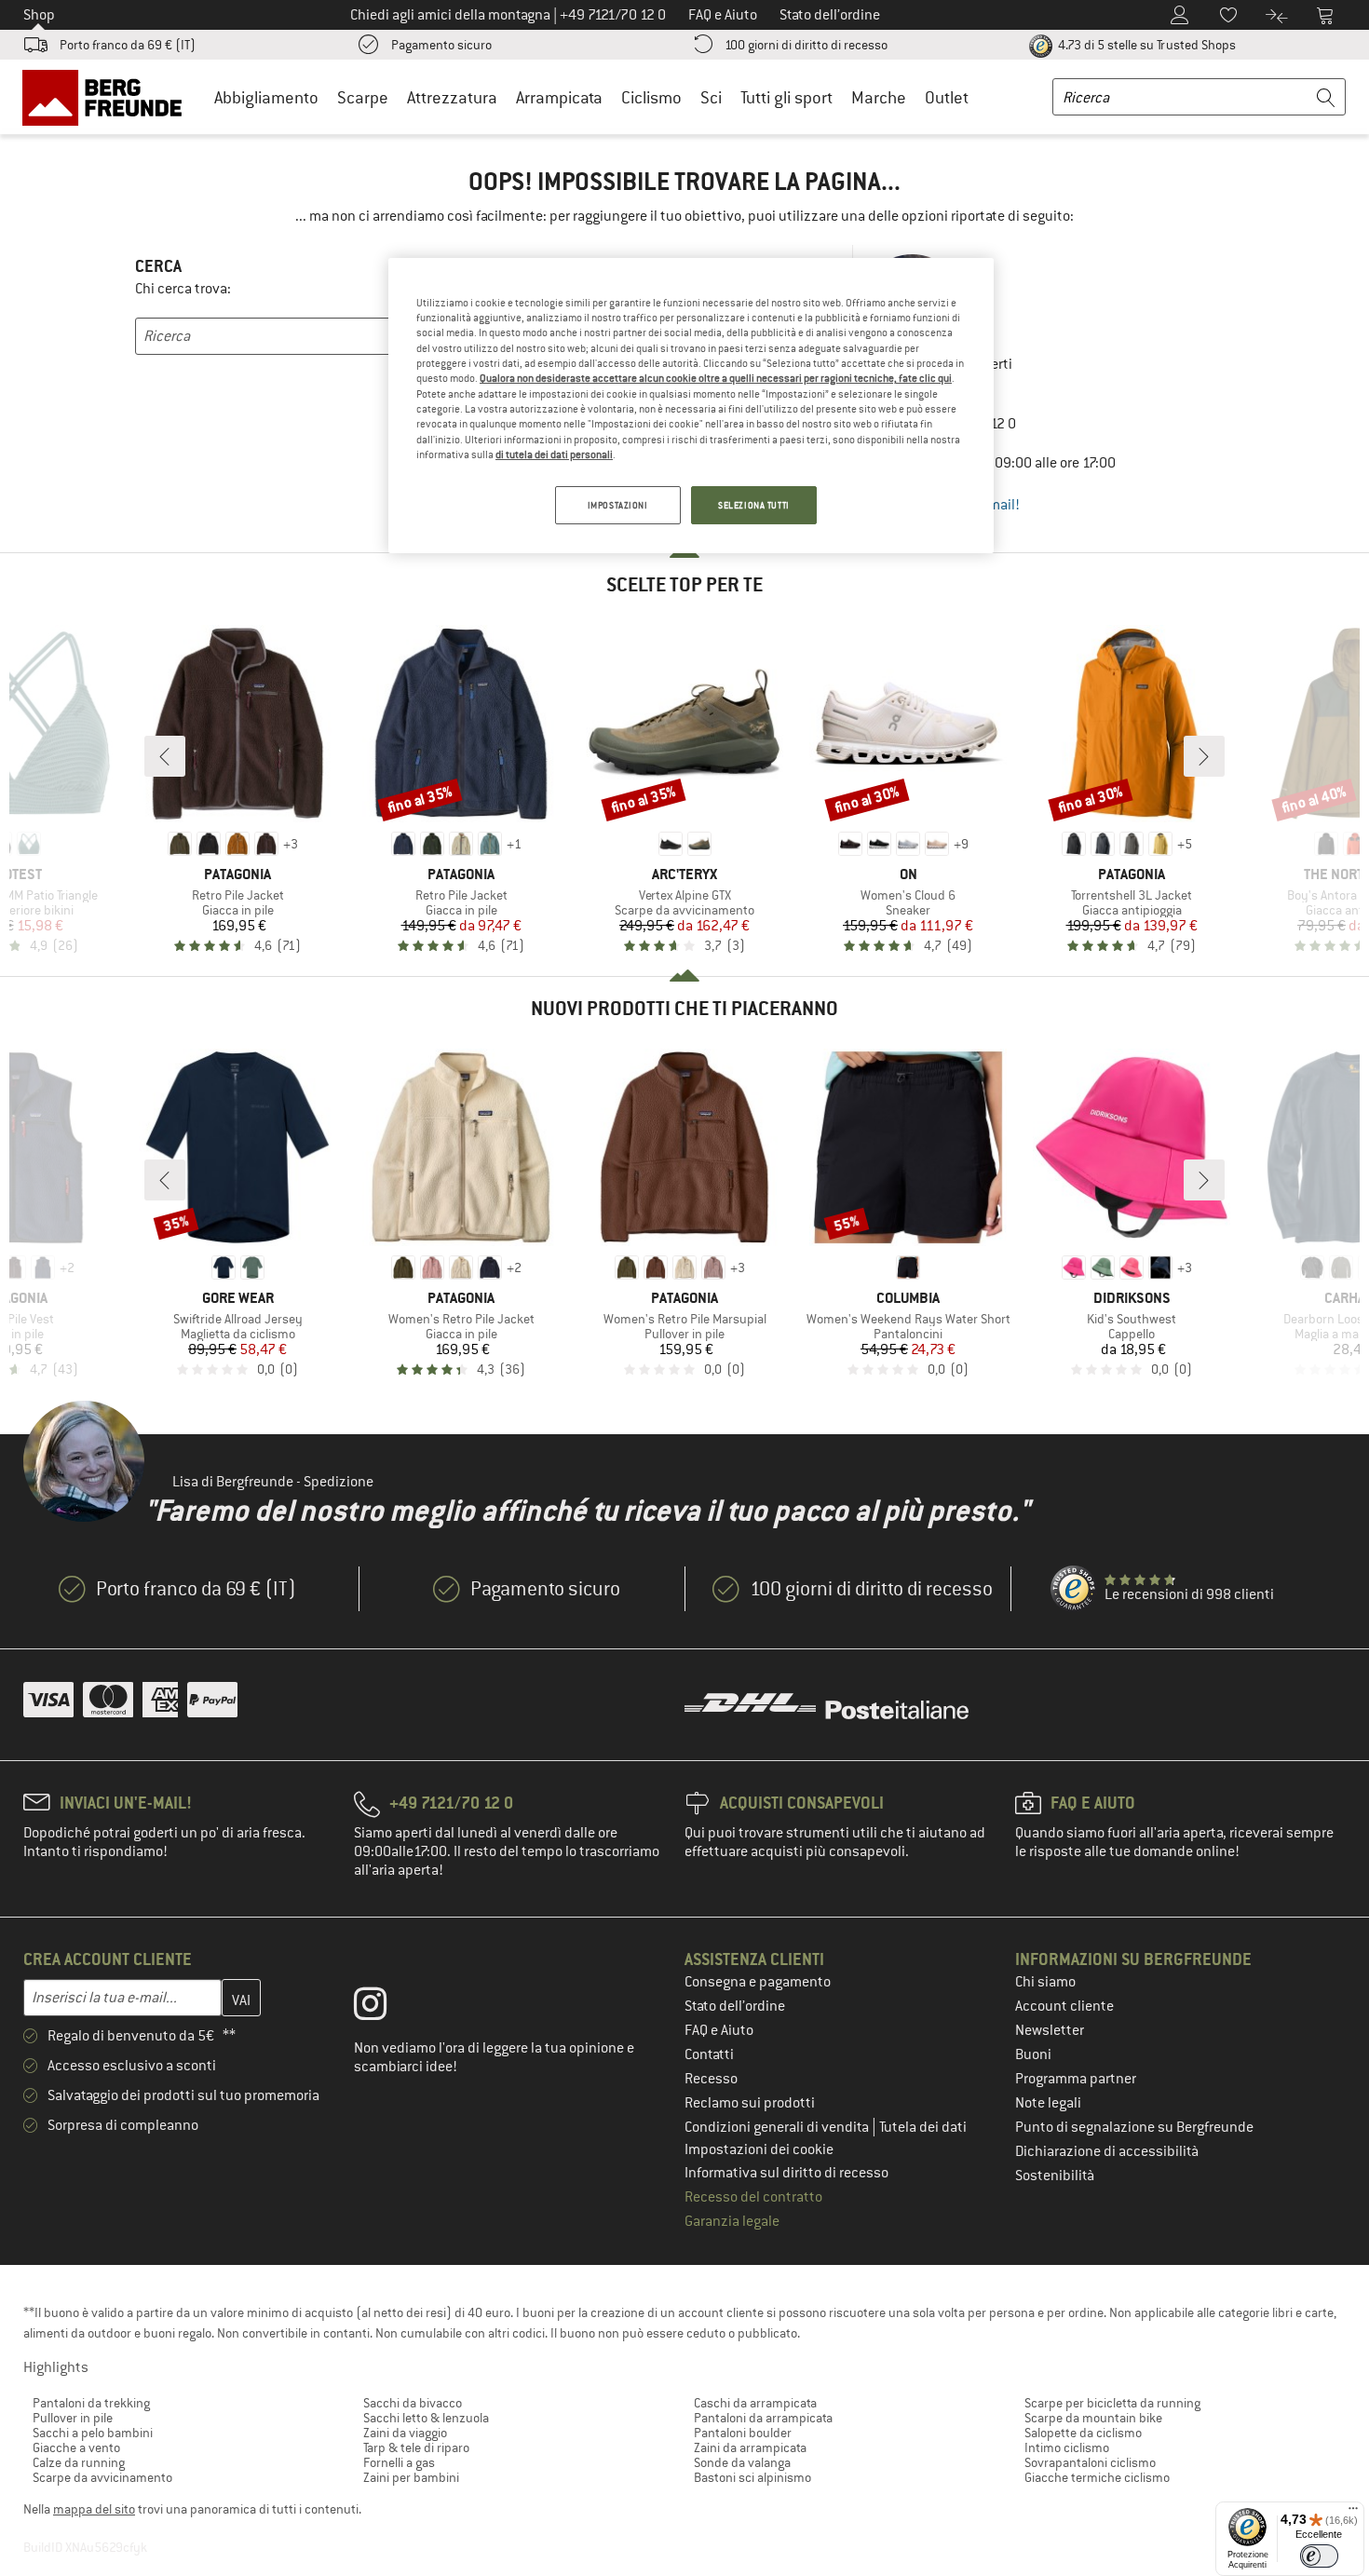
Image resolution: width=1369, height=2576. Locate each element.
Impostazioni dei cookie (759, 2149)
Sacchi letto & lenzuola (426, 2418)
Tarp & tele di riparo (416, 2447)
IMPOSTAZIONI (618, 505)
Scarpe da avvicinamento (102, 2477)
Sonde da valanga (742, 2462)
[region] (691, 406)
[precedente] (165, 756)
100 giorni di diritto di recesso (806, 45)
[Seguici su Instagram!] (384, 2008)
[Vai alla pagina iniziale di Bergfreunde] (108, 97)
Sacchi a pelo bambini (93, 2433)
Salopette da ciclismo (1083, 2433)
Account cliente (1064, 2006)
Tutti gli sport (786, 97)
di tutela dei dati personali (554, 454)
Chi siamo (1045, 1982)
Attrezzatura (452, 97)
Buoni (1033, 2054)
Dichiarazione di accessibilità (1107, 2151)
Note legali (1048, 2103)
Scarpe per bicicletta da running (1112, 2403)
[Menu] (1353, 2513)
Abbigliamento (266, 97)
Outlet (947, 97)
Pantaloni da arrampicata (763, 2418)
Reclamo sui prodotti (750, 2103)
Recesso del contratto (753, 2197)
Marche (879, 97)
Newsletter (1050, 2030)
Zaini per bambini (411, 2477)
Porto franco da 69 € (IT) (128, 45)
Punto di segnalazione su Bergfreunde (1134, 2127)
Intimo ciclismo (1067, 2447)
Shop (39, 15)
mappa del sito (94, 2509)
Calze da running (79, 2462)
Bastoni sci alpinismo (752, 2477)
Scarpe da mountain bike (1093, 2418)
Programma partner (1076, 2079)
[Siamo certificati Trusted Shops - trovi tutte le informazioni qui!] (1074, 1589)
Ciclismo (651, 97)
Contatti (709, 2054)
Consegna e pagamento (758, 1982)
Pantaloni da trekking (91, 2403)
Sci (711, 97)
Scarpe (363, 97)
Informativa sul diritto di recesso (786, 2173)
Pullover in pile (73, 2418)
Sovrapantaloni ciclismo (1090, 2462)
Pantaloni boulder (743, 2433)
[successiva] (1204, 756)
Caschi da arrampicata (755, 2403)
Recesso (711, 2079)
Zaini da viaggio (405, 2433)
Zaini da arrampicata (750, 2447)
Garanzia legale (732, 2221)
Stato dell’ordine (735, 2006)
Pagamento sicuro (441, 45)
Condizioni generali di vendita (778, 2127)
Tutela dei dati (923, 2127)
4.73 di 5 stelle (1145, 45)
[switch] (1319, 2556)
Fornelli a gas (399, 2462)
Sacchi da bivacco (413, 2403)
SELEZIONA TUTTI (754, 505)
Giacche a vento (76, 2447)
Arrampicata (559, 97)
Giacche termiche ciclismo (1097, 2477)
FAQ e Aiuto (719, 2030)
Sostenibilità (1055, 2176)
